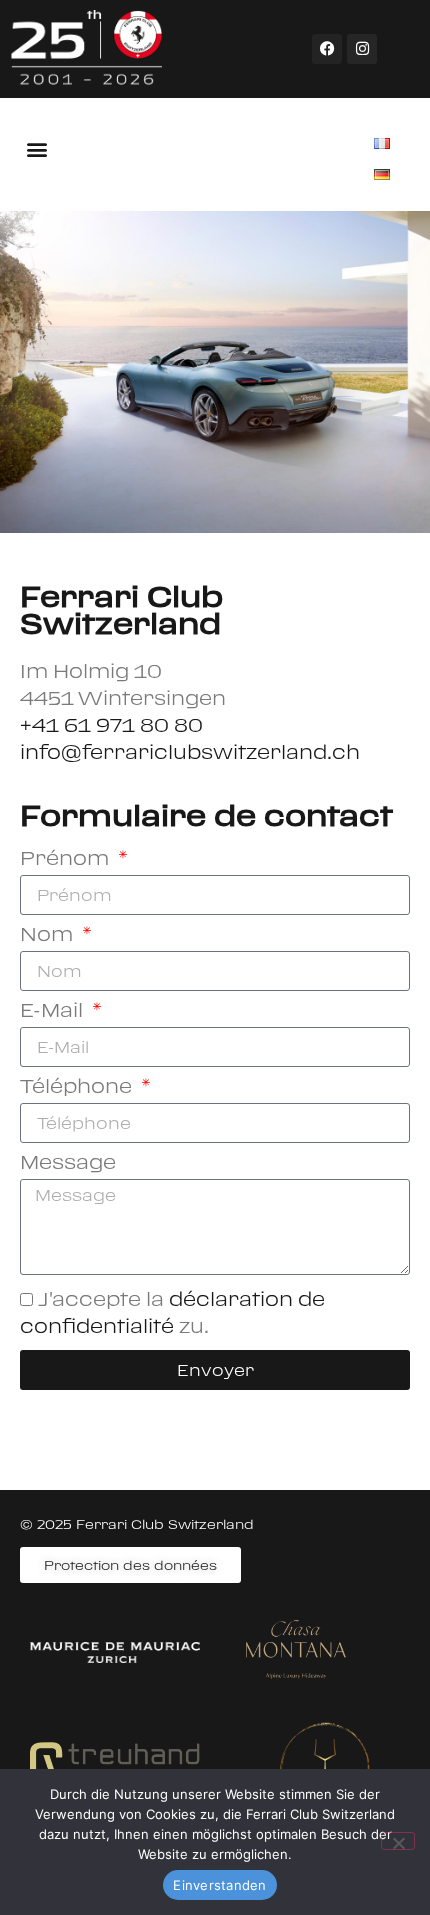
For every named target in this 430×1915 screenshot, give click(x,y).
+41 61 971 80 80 (111, 724)
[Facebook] (327, 49)
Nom (49, 934)
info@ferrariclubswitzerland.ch (190, 751)
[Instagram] (362, 49)
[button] (36, 148)
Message (68, 1162)
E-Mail (54, 1010)
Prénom (67, 858)
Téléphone (78, 1086)
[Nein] (398, 1841)
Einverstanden (219, 1885)
